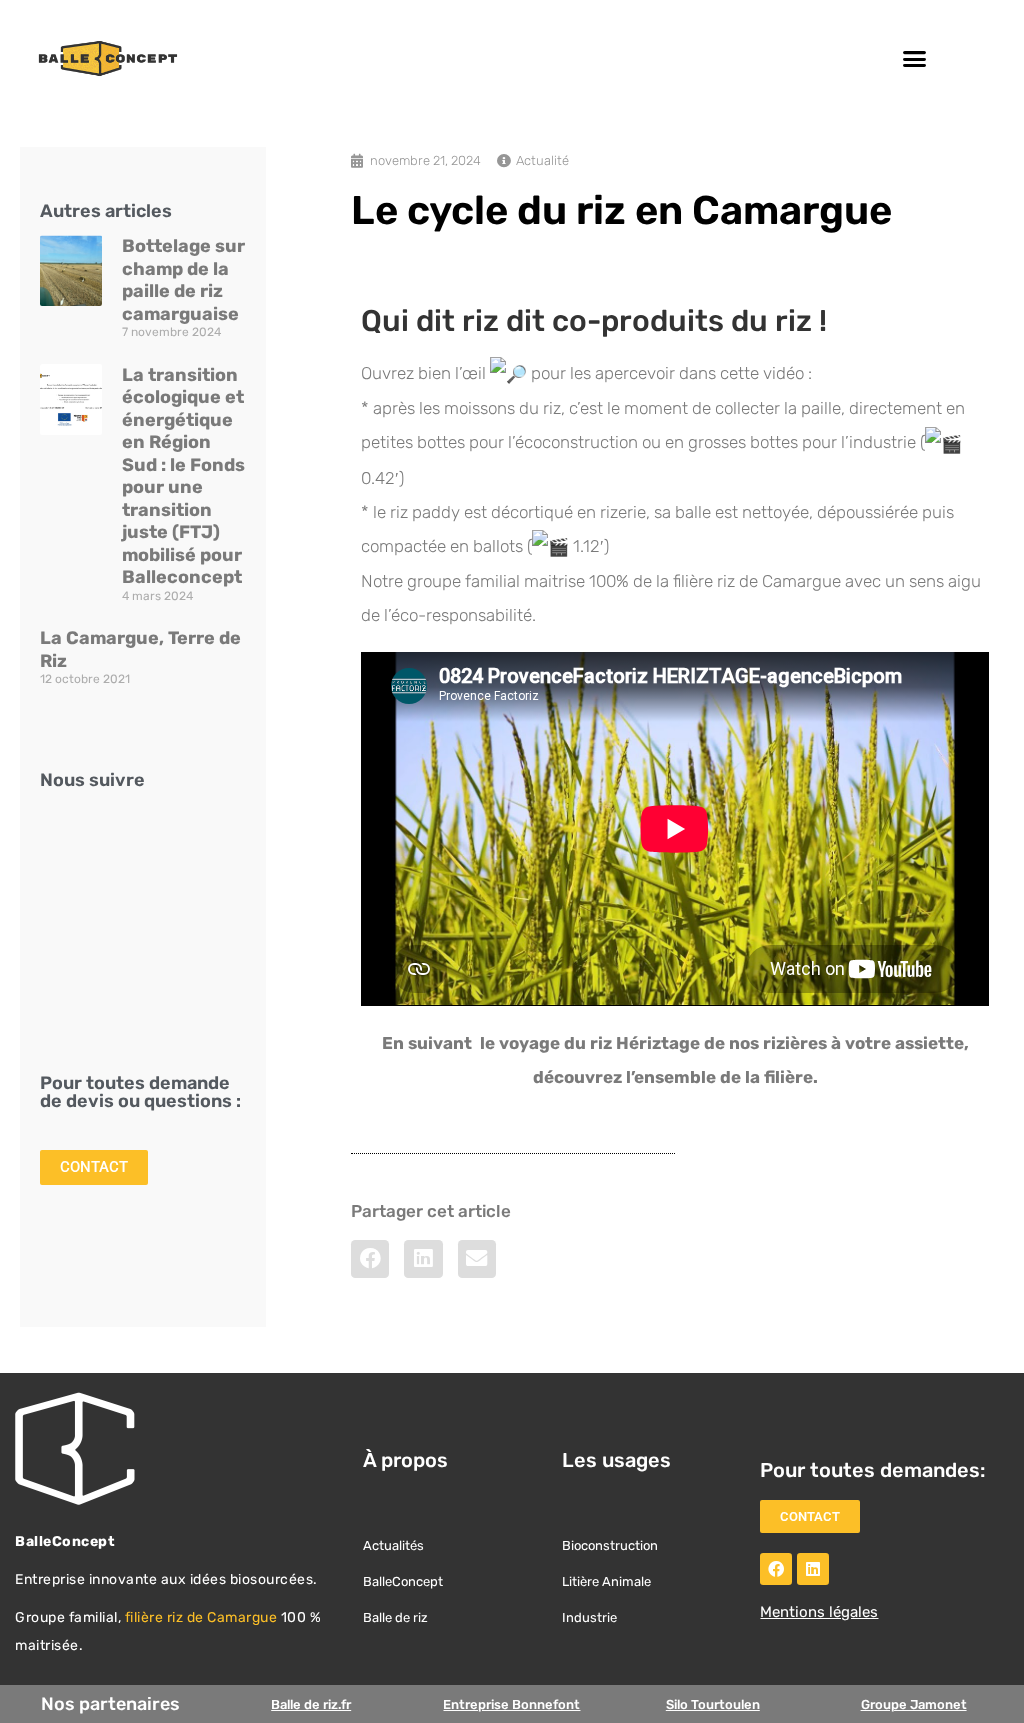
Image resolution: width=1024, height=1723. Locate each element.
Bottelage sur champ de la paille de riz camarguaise (183, 280)
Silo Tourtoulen (713, 1704)
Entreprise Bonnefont (511, 1704)
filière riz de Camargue (201, 1617)
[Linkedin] (813, 1569)
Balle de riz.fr (311, 1704)
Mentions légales (819, 1612)
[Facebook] (776, 1569)
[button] (915, 59)
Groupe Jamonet (914, 1704)
